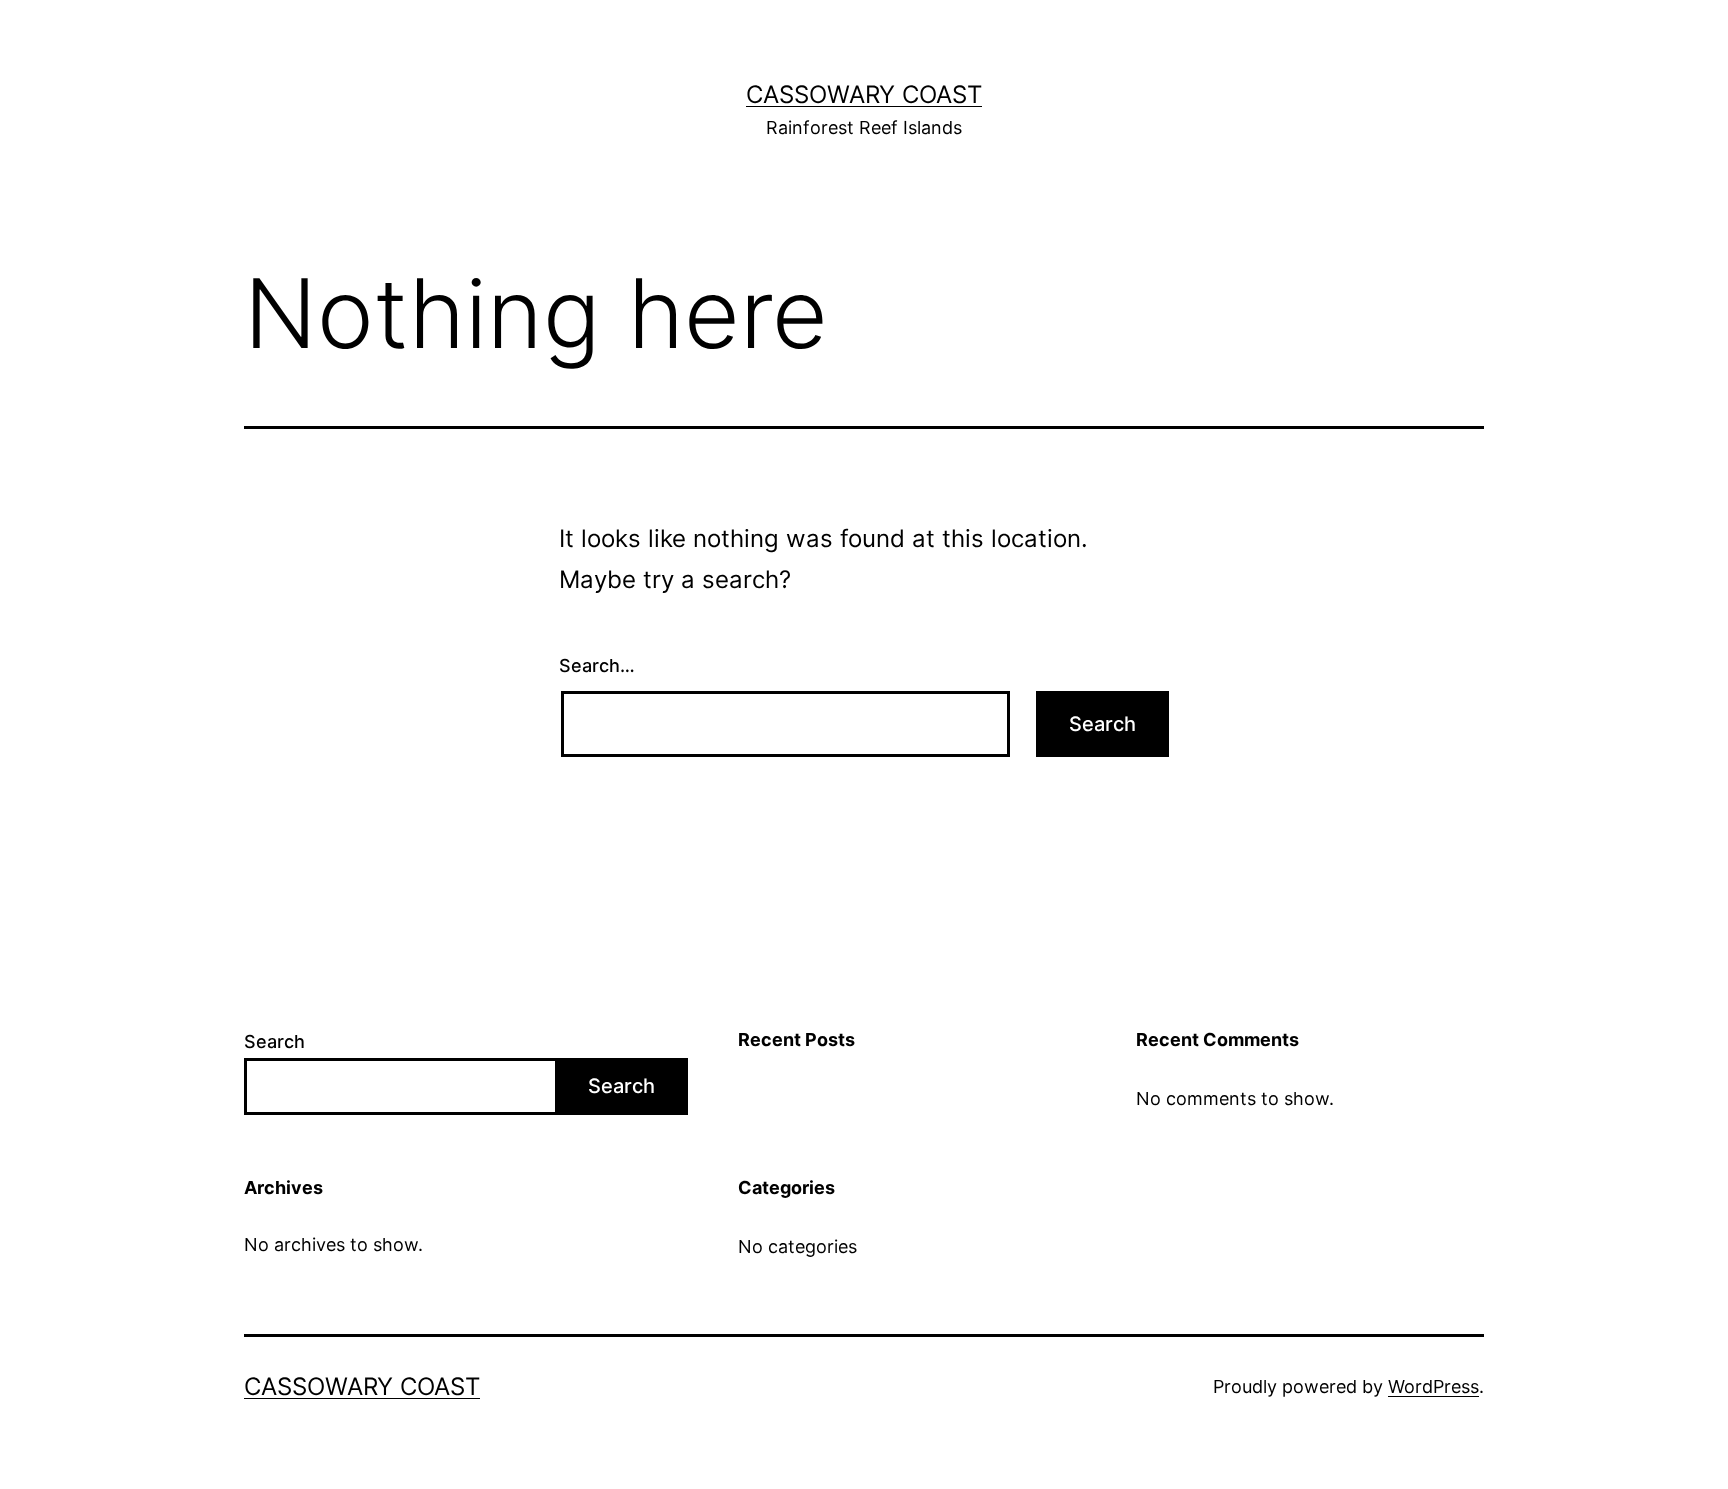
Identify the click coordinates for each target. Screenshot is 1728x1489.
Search (274, 1041)
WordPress (1433, 1386)
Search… (597, 665)
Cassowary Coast (864, 94)
